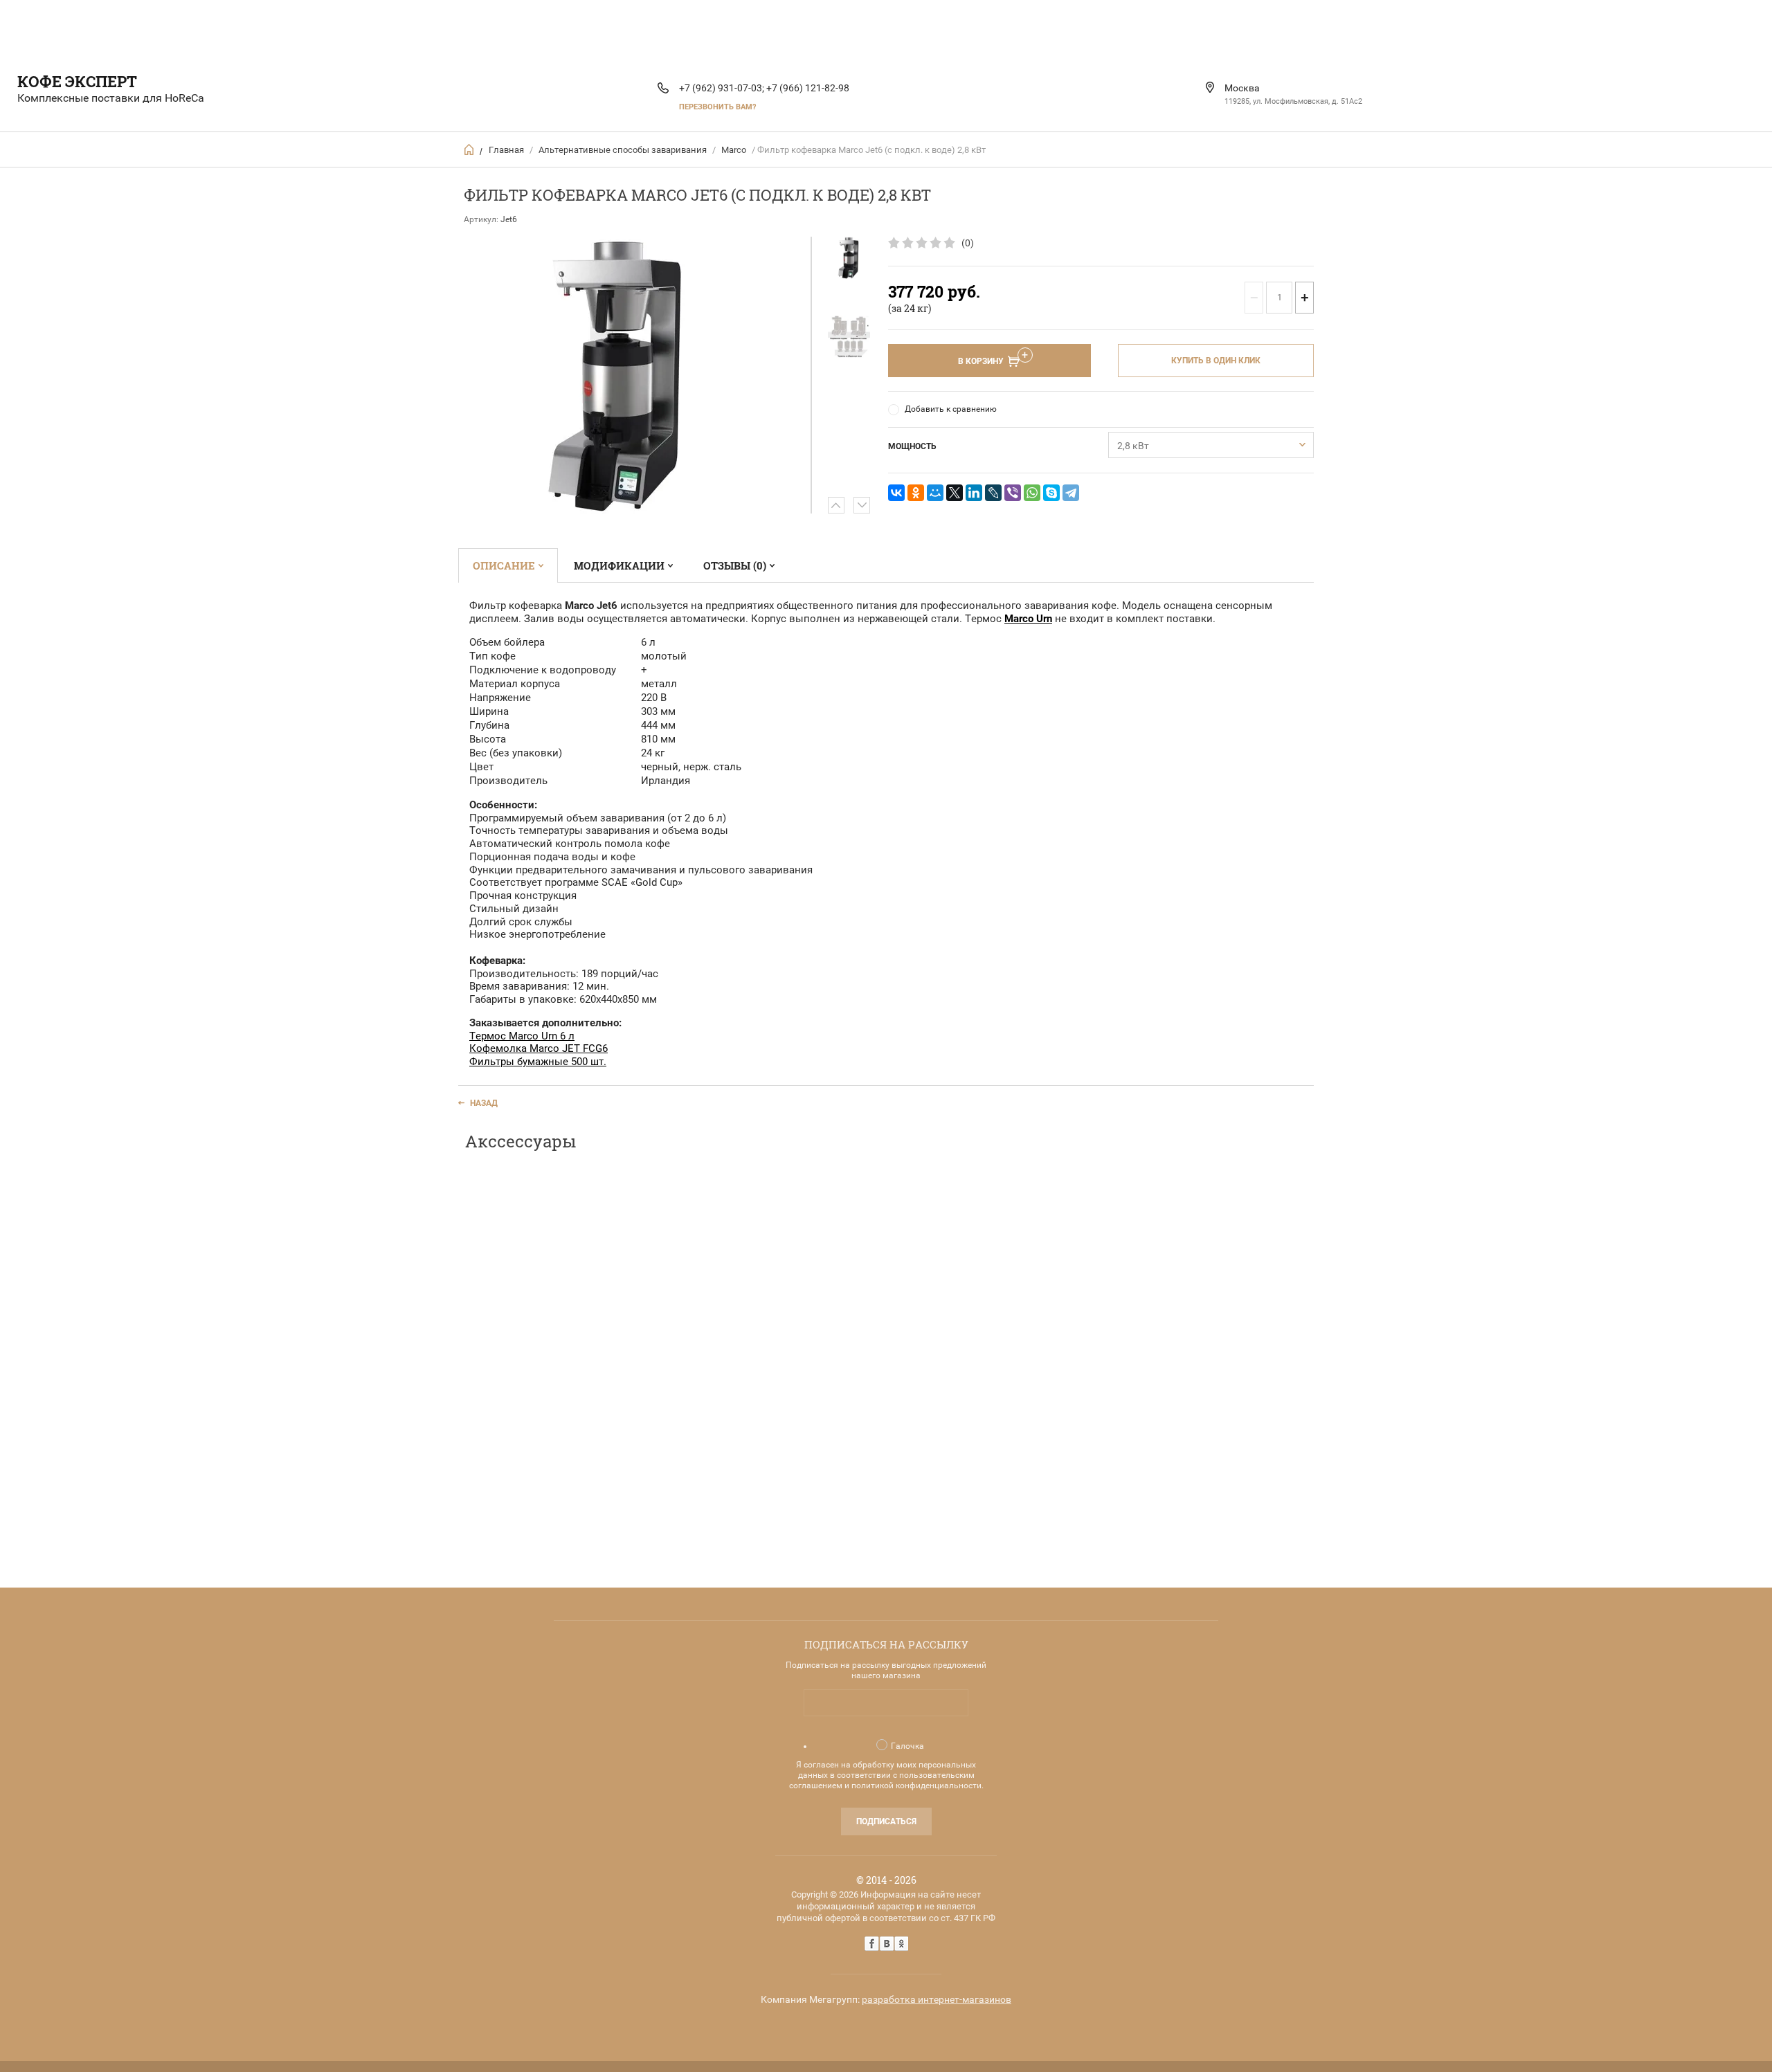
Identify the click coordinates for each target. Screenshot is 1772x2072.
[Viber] (1013, 493)
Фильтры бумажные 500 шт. (538, 1062)
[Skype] (1051, 493)
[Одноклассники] (916, 493)
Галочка (907, 1746)
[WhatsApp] (1032, 493)
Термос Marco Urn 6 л (522, 1036)
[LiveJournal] (993, 493)
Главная (506, 150)
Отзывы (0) (735, 565)
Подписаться (886, 1821)
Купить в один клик (1216, 361)
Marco (734, 150)
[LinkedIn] (974, 493)
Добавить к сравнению (951, 409)
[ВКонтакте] (896, 493)
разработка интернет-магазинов (937, 1999)
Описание (504, 565)
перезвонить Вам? (717, 107)
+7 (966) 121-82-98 (808, 88)
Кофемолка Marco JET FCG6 (539, 1048)
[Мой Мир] (935, 493)
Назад (484, 1103)
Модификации (619, 565)
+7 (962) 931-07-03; (722, 88)
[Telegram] (1071, 493)
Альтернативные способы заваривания (623, 150)
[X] (955, 493)
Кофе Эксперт (77, 81)
